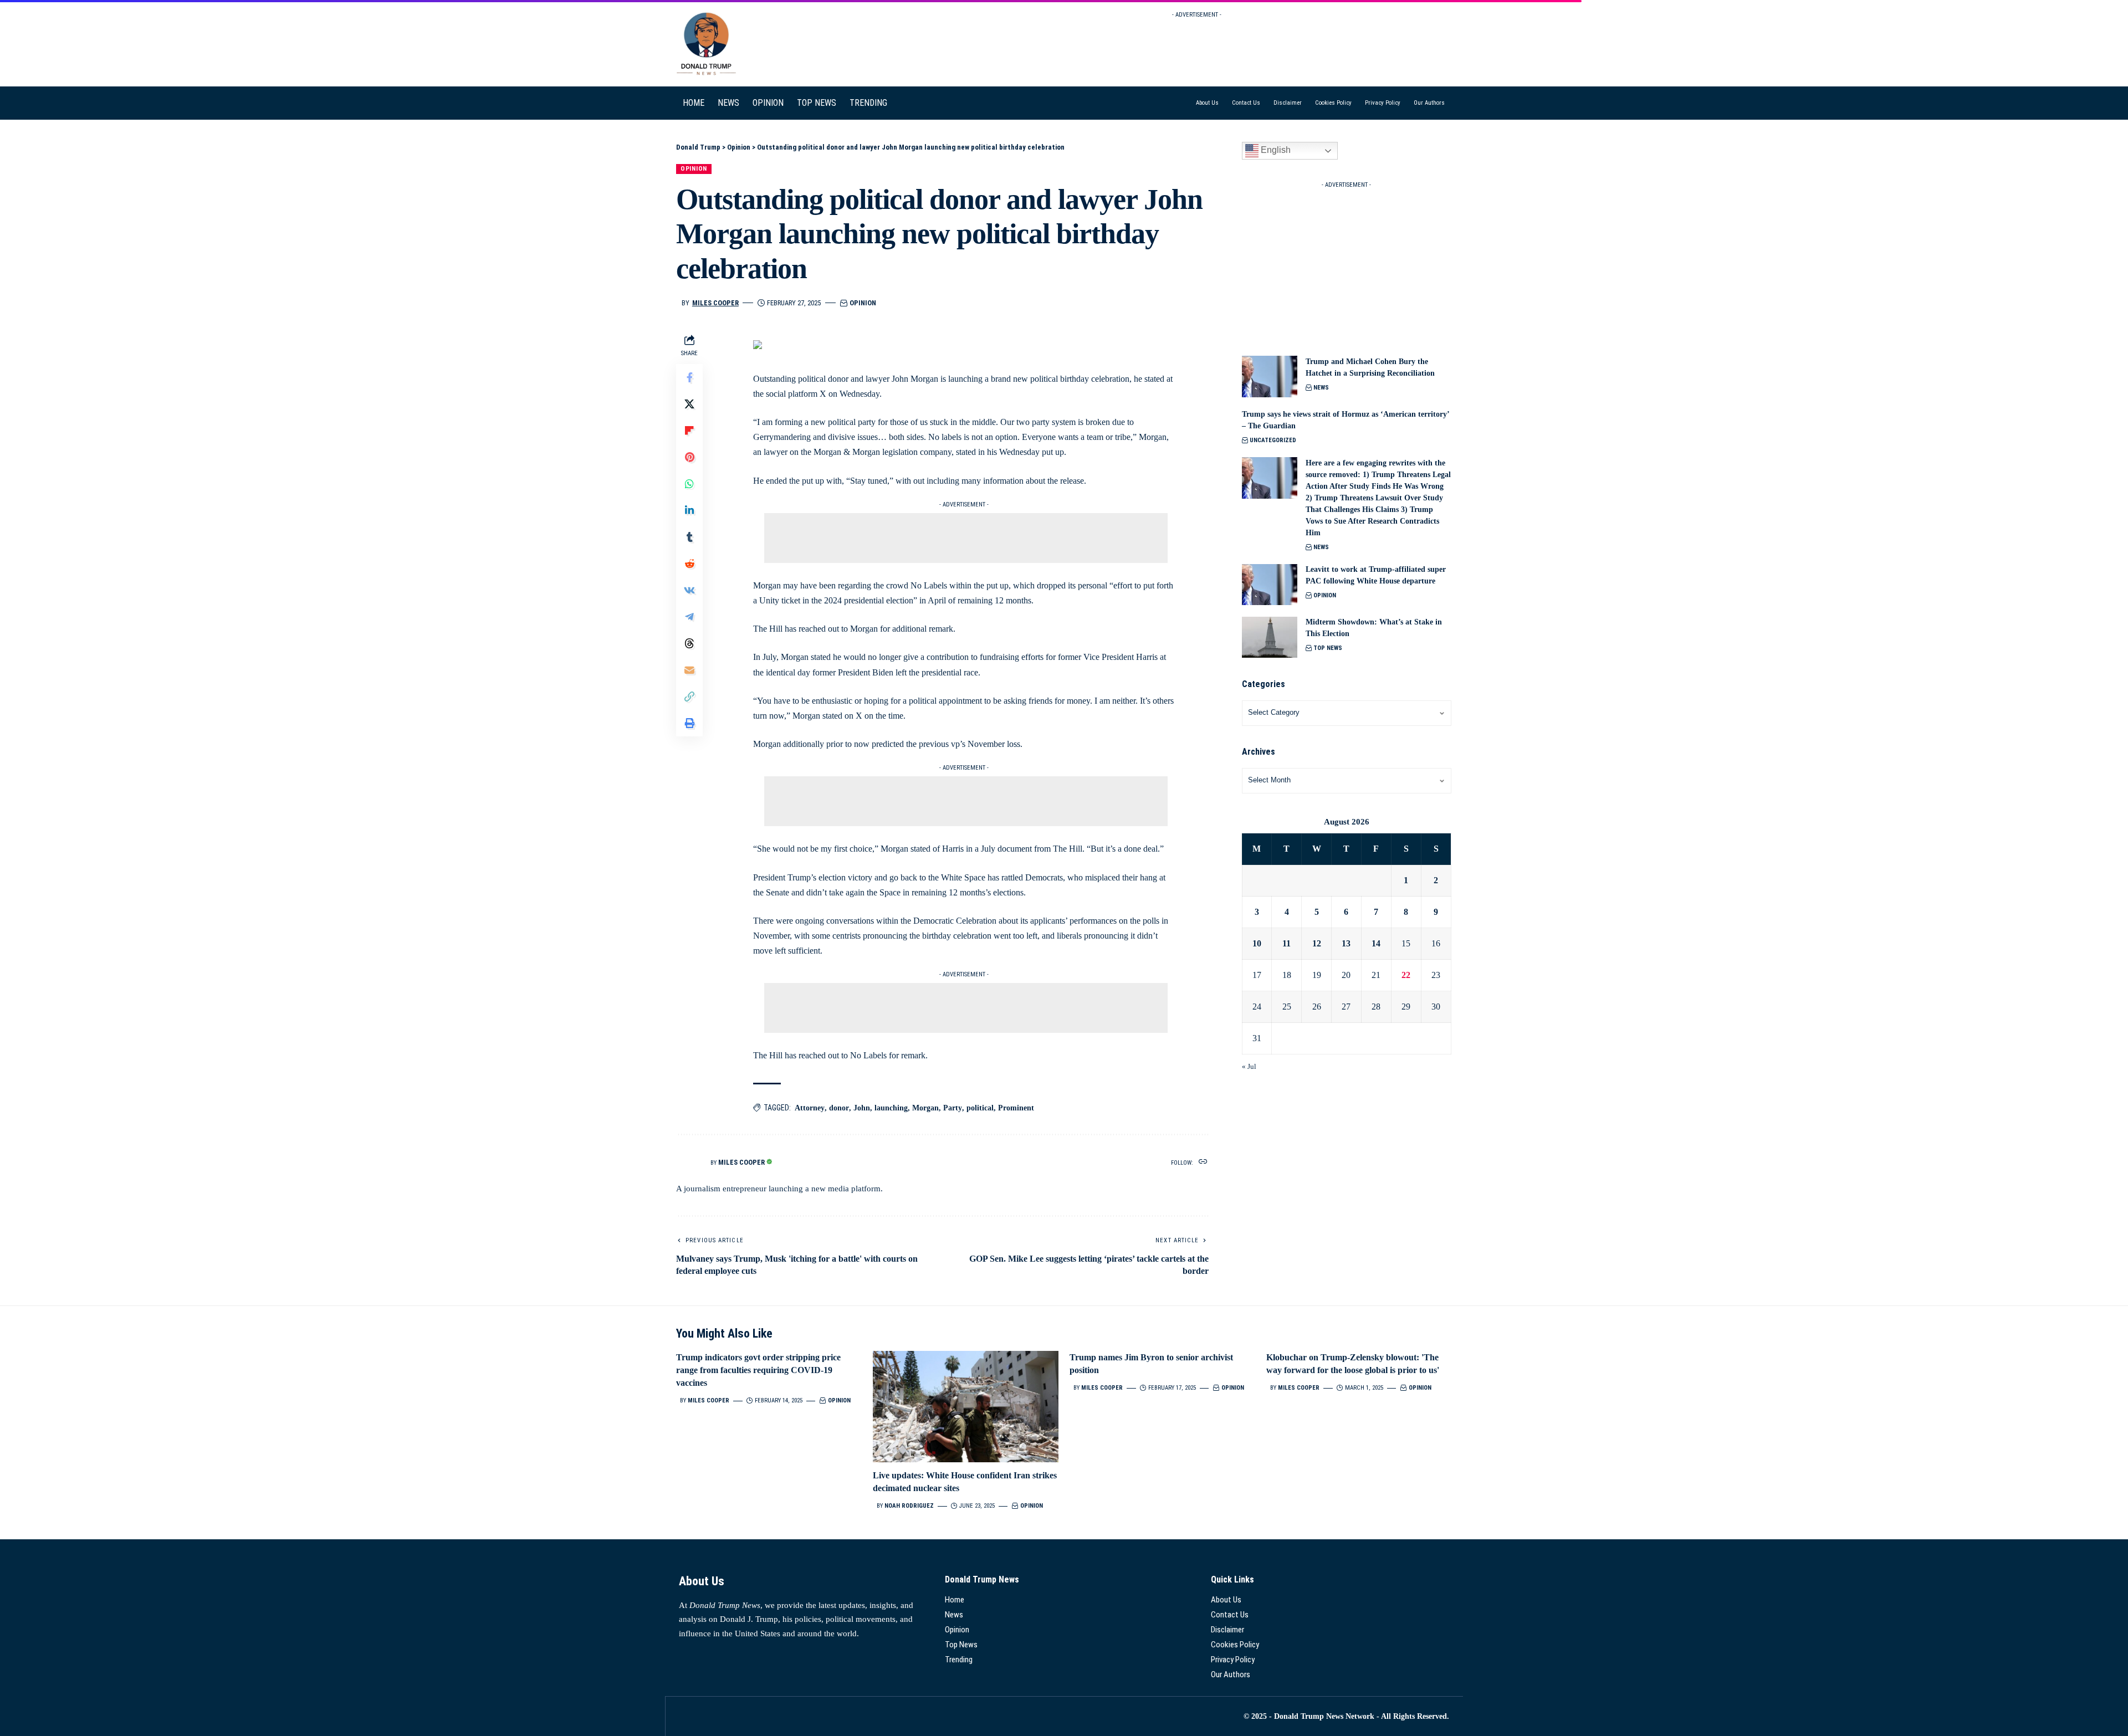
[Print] (689, 723)
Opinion (694, 168)
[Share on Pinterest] (689, 457)
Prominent (1016, 1108)
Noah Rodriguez (909, 1506)
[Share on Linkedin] (689, 510)
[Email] (689, 670)
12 (1317, 944)
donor (839, 1108)
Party (953, 1108)
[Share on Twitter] (689, 404)
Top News (1328, 649)
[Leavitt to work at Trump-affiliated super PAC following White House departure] (1270, 585)
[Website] (1203, 1162)
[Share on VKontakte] (689, 590)
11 (1286, 944)
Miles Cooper (715, 303)
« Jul (1249, 1067)
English (1275, 150)
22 (1406, 975)
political (980, 1108)
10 (1257, 944)
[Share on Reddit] (689, 564)
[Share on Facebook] (689, 377)
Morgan (925, 1108)
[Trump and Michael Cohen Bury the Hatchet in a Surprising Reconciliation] (1270, 377)
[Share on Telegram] (689, 617)
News (1321, 388)
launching (891, 1108)
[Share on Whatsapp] (689, 484)
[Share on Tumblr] (689, 537)
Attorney (810, 1108)
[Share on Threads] (689, 643)
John (862, 1108)
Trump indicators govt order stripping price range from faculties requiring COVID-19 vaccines (758, 1370)
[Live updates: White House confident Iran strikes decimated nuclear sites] (966, 1407)
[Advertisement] (1197, 48)
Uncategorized (1273, 440)
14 (1376, 944)
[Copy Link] (689, 697)
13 (1346, 944)
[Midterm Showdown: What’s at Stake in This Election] (1270, 637)
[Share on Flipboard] (689, 431)
